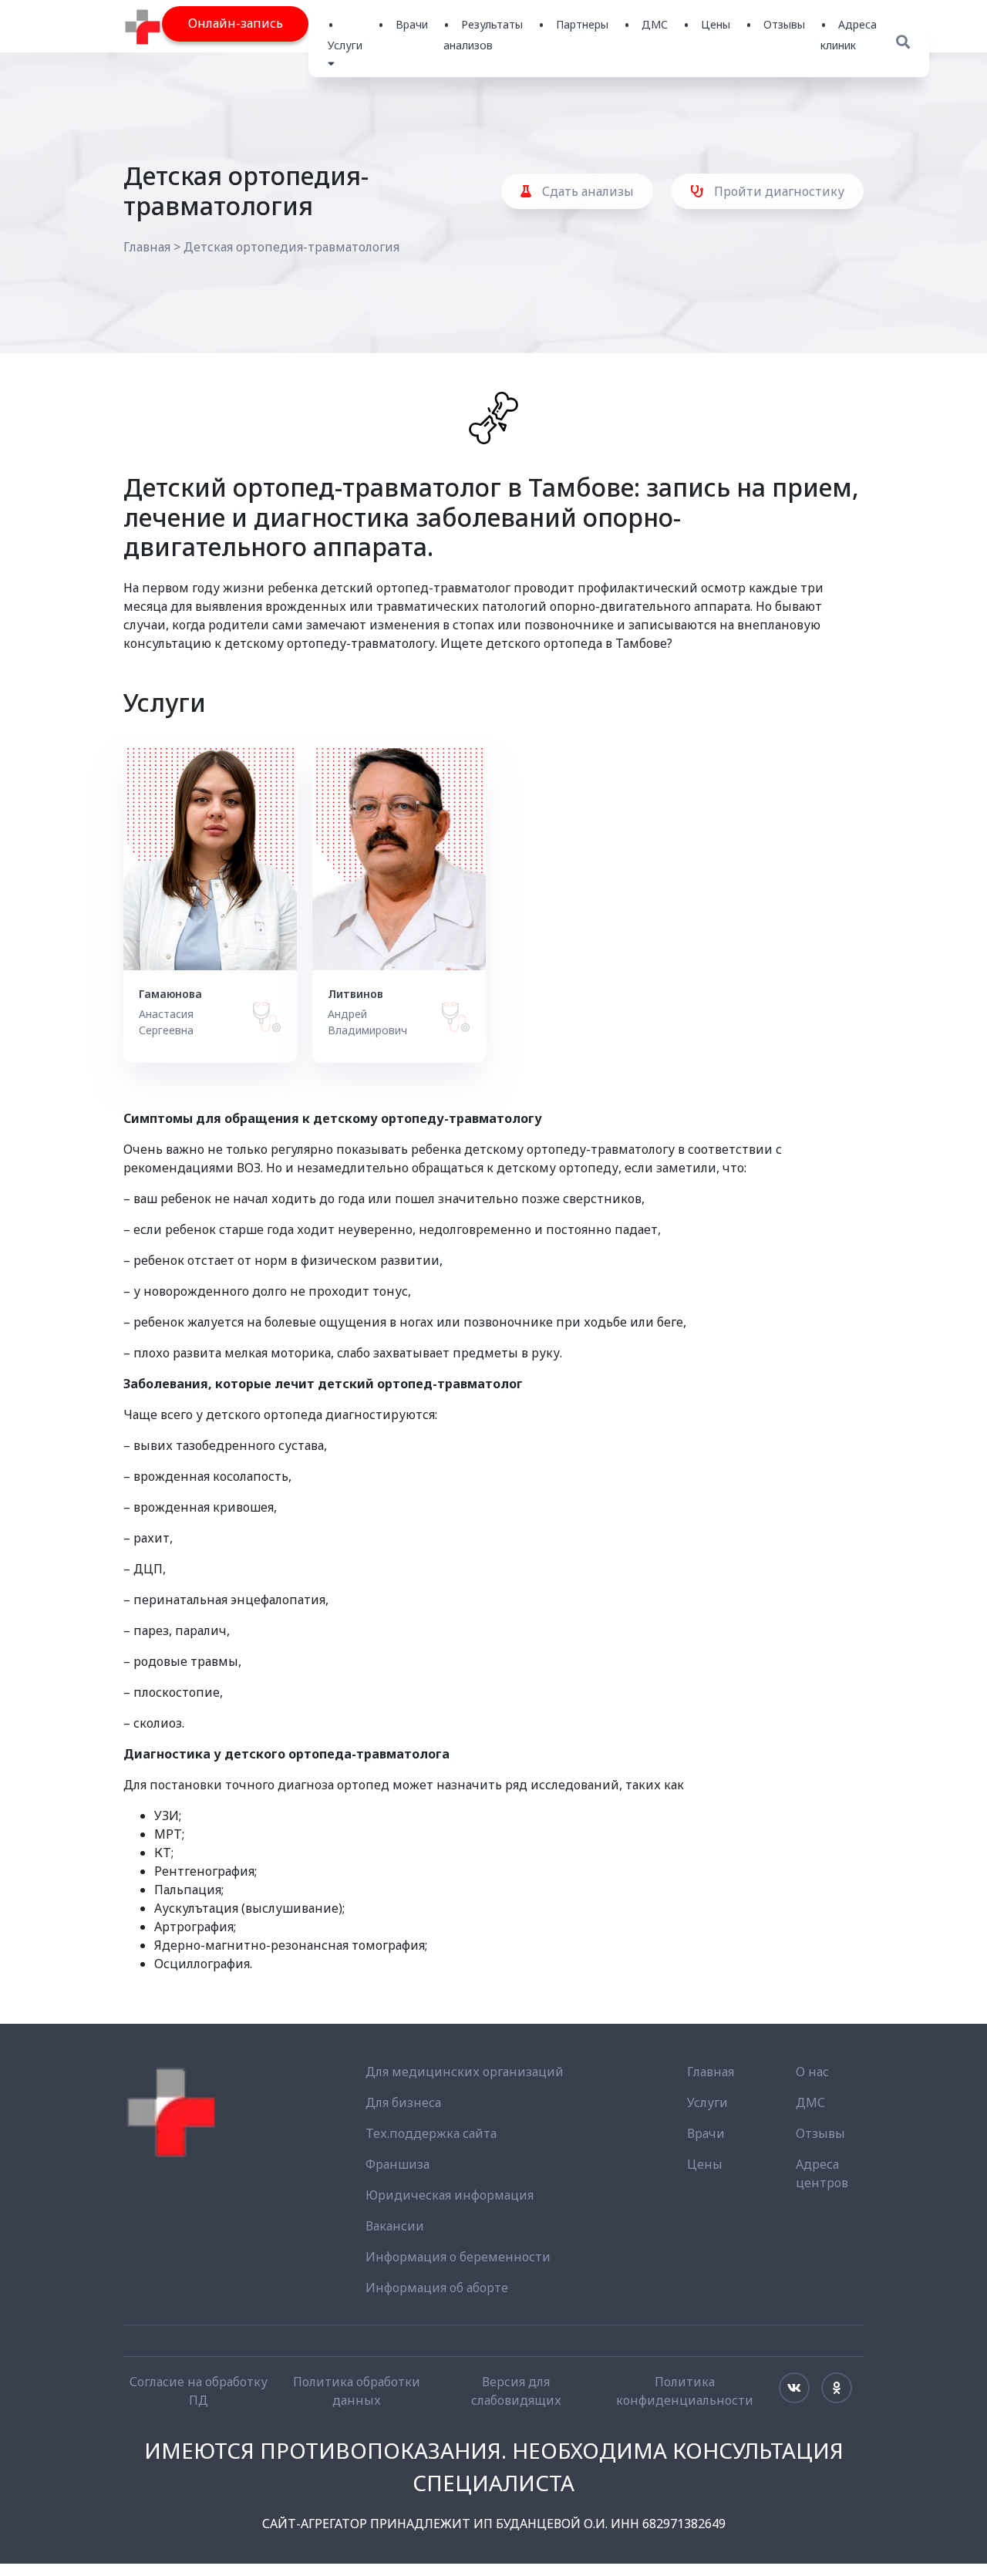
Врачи (412, 24)
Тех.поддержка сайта (431, 2133)
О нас (812, 2072)
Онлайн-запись (236, 23)
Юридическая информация (450, 2195)
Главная (147, 247)
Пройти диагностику (778, 191)
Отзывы (784, 24)
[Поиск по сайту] (903, 42)
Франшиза (397, 2164)
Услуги (707, 2102)
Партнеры (582, 24)
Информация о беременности (458, 2257)
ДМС (655, 24)
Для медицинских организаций (465, 2072)
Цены (716, 24)
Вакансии (395, 2226)
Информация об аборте (437, 2288)
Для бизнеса (403, 2102)
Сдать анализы (586, 191)
